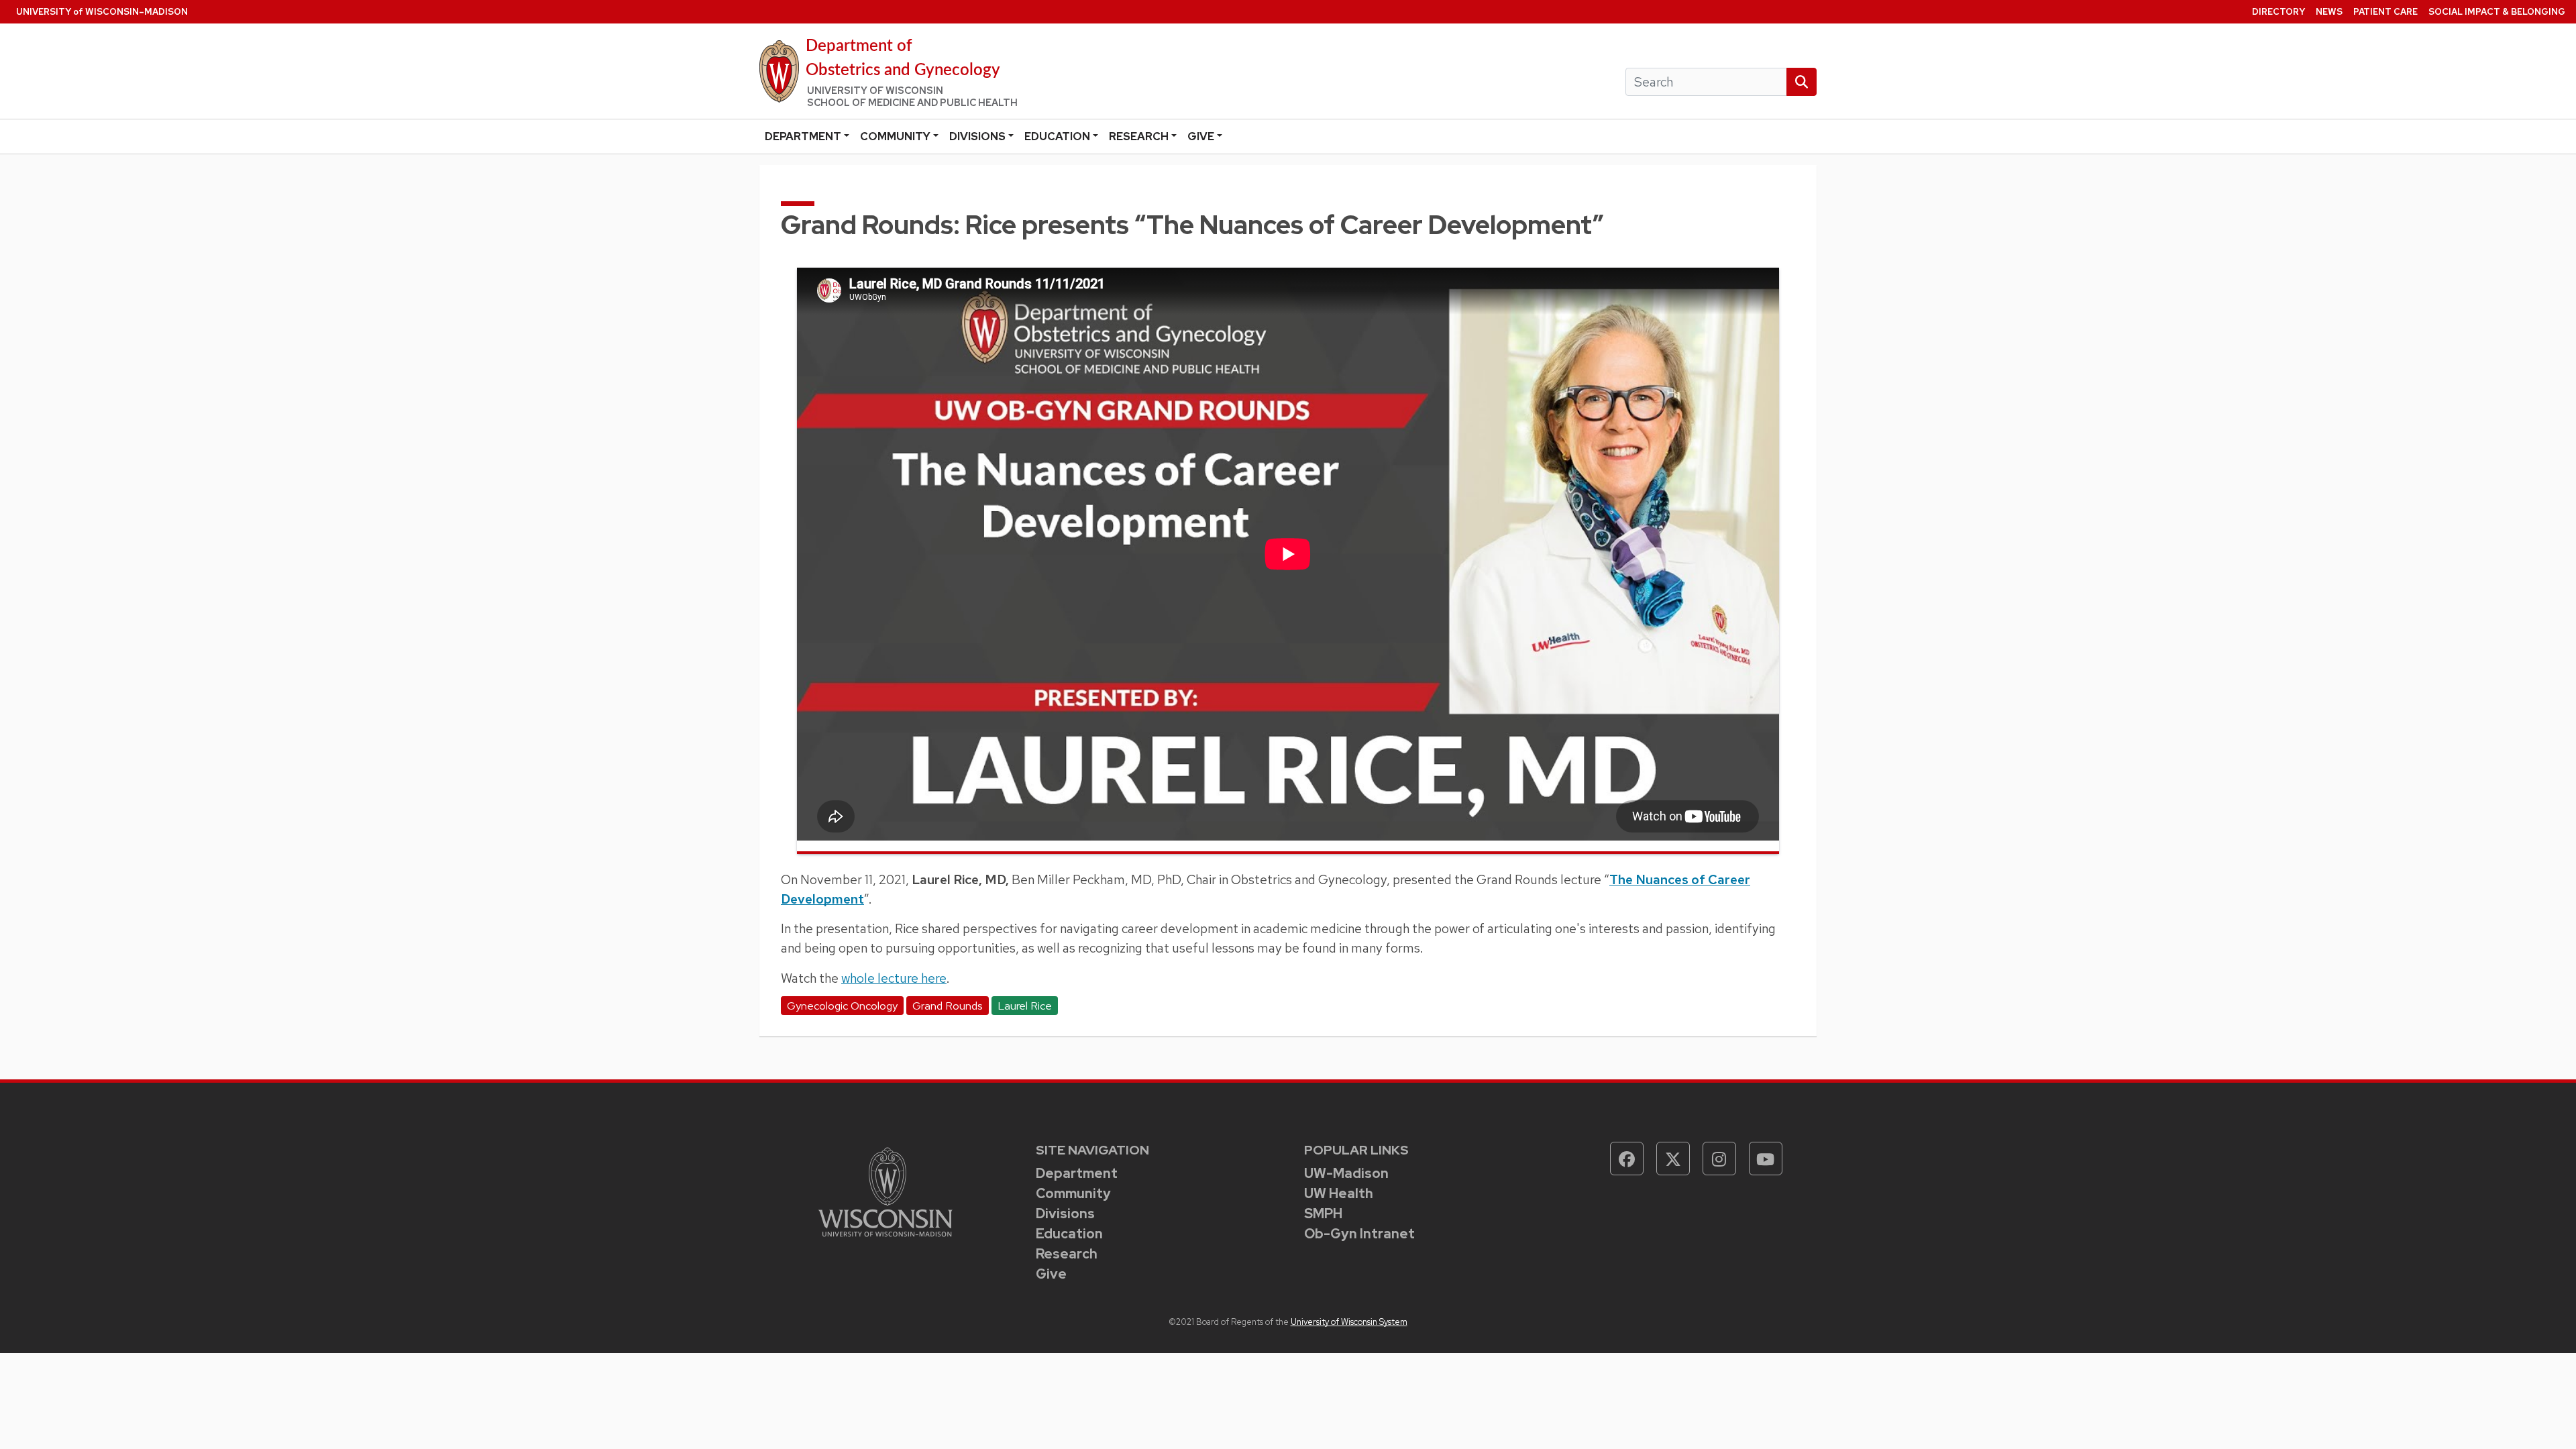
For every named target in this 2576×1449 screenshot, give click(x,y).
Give (1201, 137)
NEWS (2329, 12)
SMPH (1323, 1214)
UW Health (1339, 1193)
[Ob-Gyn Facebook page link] (1627, 1159)
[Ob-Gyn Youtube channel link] (1766, 1159)
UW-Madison (1346, 1173)
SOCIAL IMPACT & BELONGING (2497, 12)
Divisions (977, 137)
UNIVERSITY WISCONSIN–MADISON (102, 12)
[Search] (1802, 82)
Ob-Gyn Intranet (1359, 1234)
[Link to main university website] (885, 1191)
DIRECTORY (2278, 12)
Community (895, 137)
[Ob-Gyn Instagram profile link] (1719, 1159)
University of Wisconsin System (1349, 1322)
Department (803, 137)
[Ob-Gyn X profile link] (1673, 1159)
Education (1057, 137)
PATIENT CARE (2385, 12)
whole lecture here (894, 978)
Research (1139, 137)
